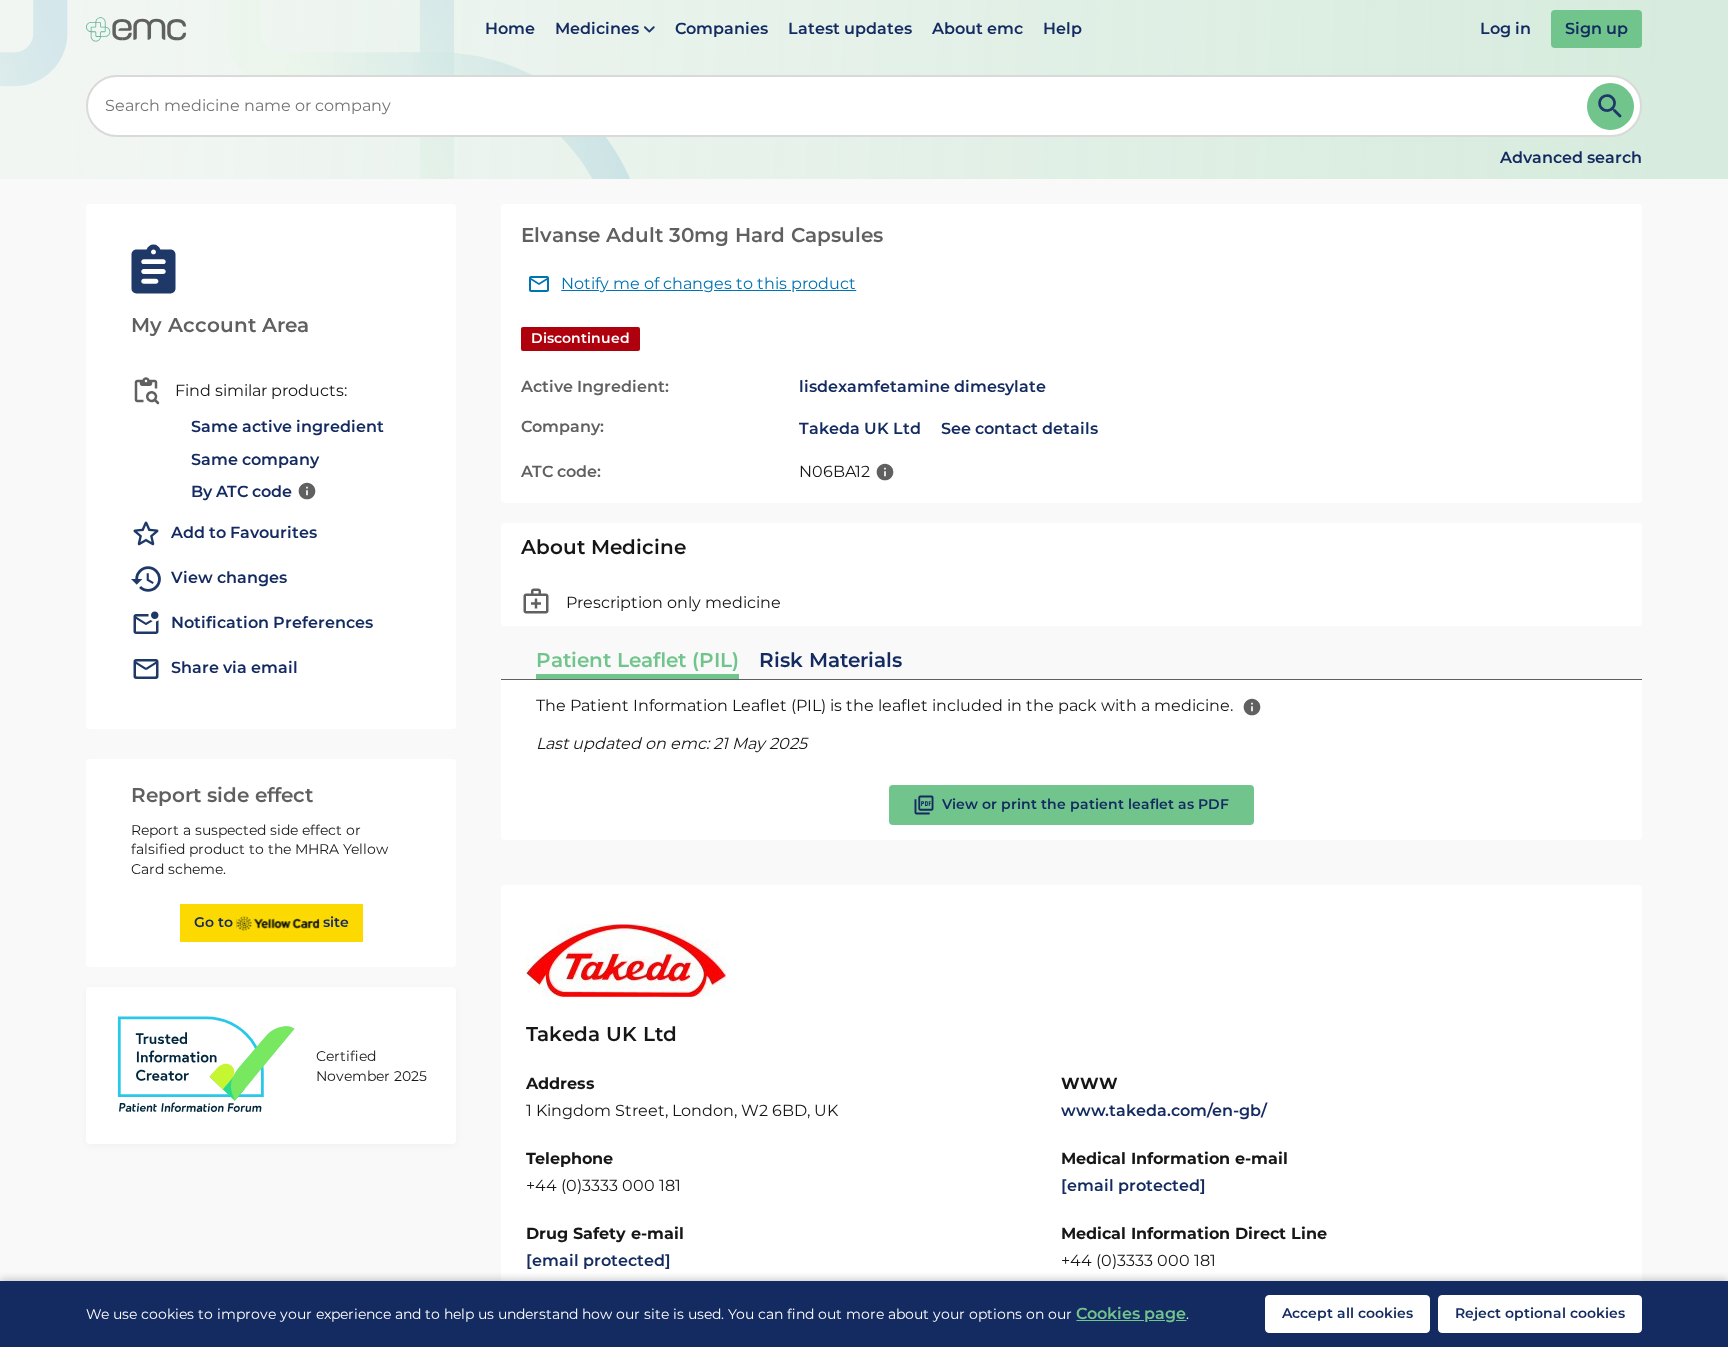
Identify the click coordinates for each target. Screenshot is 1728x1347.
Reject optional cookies (1540, 1313)
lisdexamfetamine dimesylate (922, 386)
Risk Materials (830, 660)
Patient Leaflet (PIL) (637, 660)
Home (510, 28)
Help (1062, 28)
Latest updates (850, 28)
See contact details (1019, 428)
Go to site (271, 922)
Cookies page (1131, 1313)
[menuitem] (510, 29)
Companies (721, 28)
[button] (605, 29)
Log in (1505, 28)
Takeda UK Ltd (860, 428)
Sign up (1596, 28)
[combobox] (840, 106)
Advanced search (1571, 157)
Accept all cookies (1347, 1313)
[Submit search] (1610, 106)
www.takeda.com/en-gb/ (1164, 1110)
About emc (977, 28)
